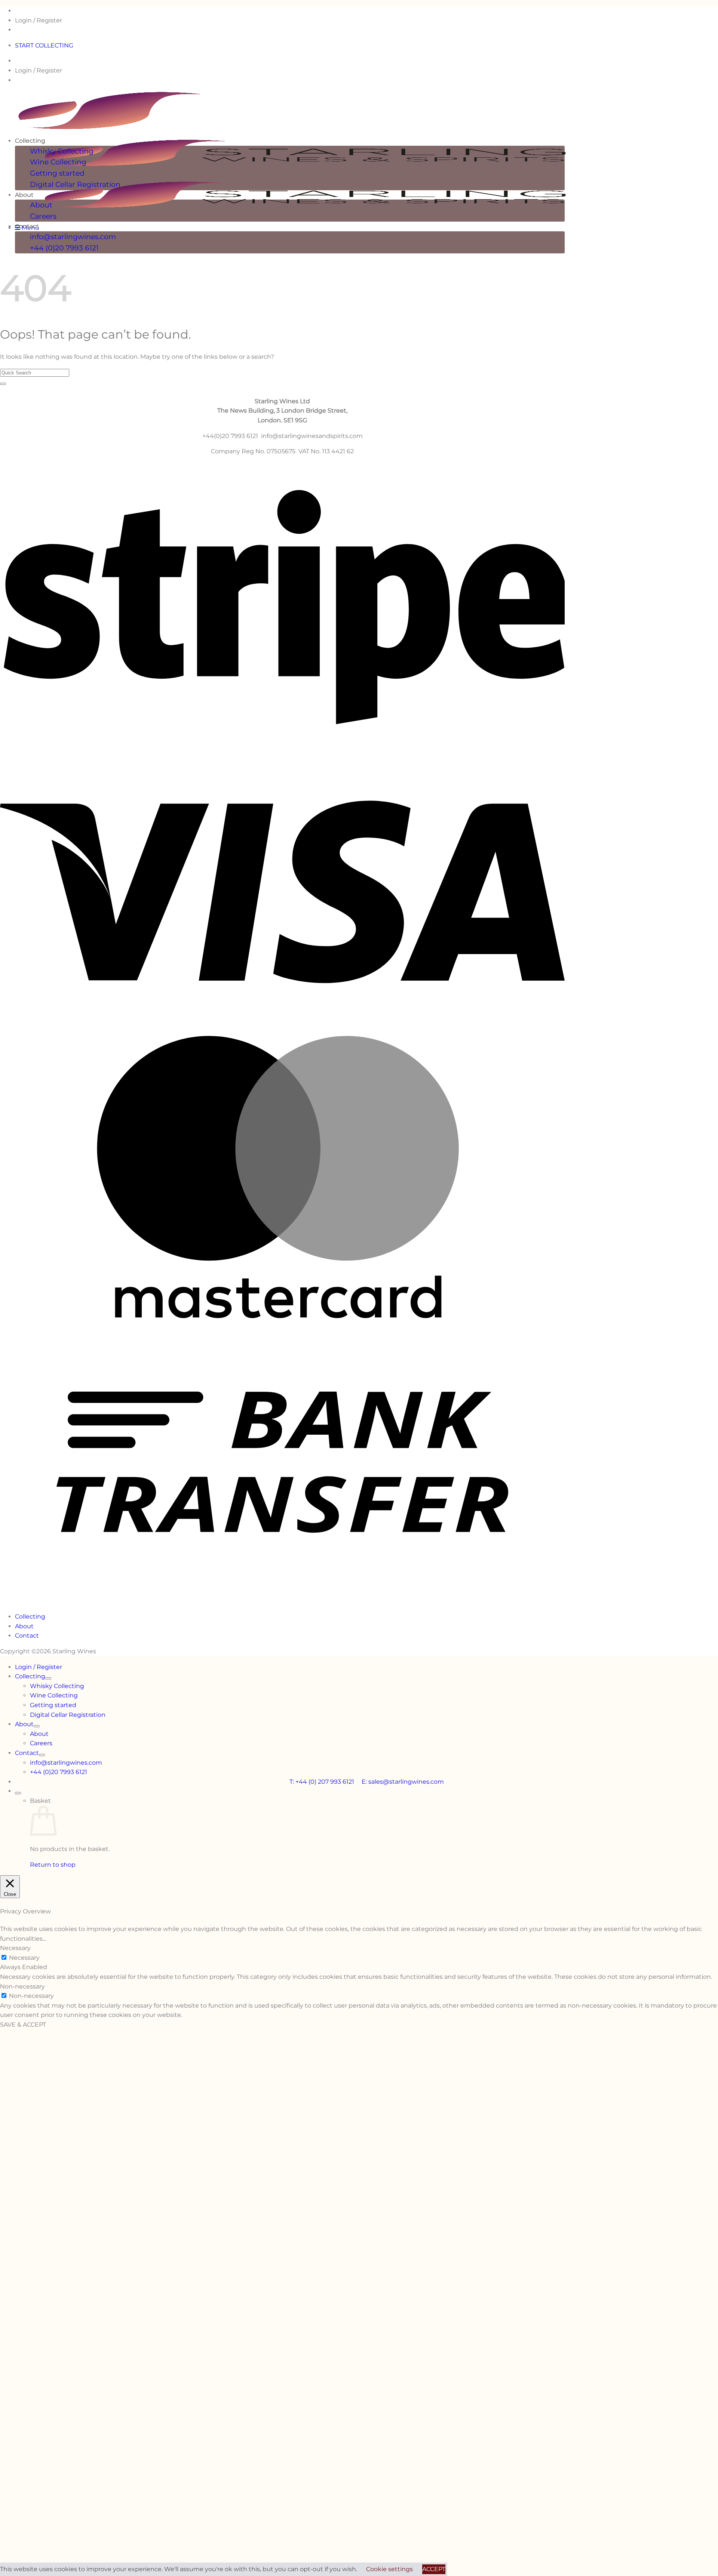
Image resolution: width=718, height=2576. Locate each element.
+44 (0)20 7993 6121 (64, 248)
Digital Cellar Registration (75, 184)
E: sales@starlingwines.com (403, 1782)
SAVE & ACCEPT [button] (23, 2025)
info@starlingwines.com (73, 237)
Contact (27, 226)
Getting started (57, 173)
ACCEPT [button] (434, 2569)
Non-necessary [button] (22, 1986)
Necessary (24, 1958)
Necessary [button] (15, 1948)
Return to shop (53, 1865)
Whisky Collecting (62, 151)
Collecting (30, 141)
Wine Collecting (58, 162)
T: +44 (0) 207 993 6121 (326, 1782)
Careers (43, 216)
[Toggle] (48, 1678)
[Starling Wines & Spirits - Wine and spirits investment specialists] (319, 170)
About (24, 195)
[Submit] (3, 384)
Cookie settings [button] (389, 2569)
